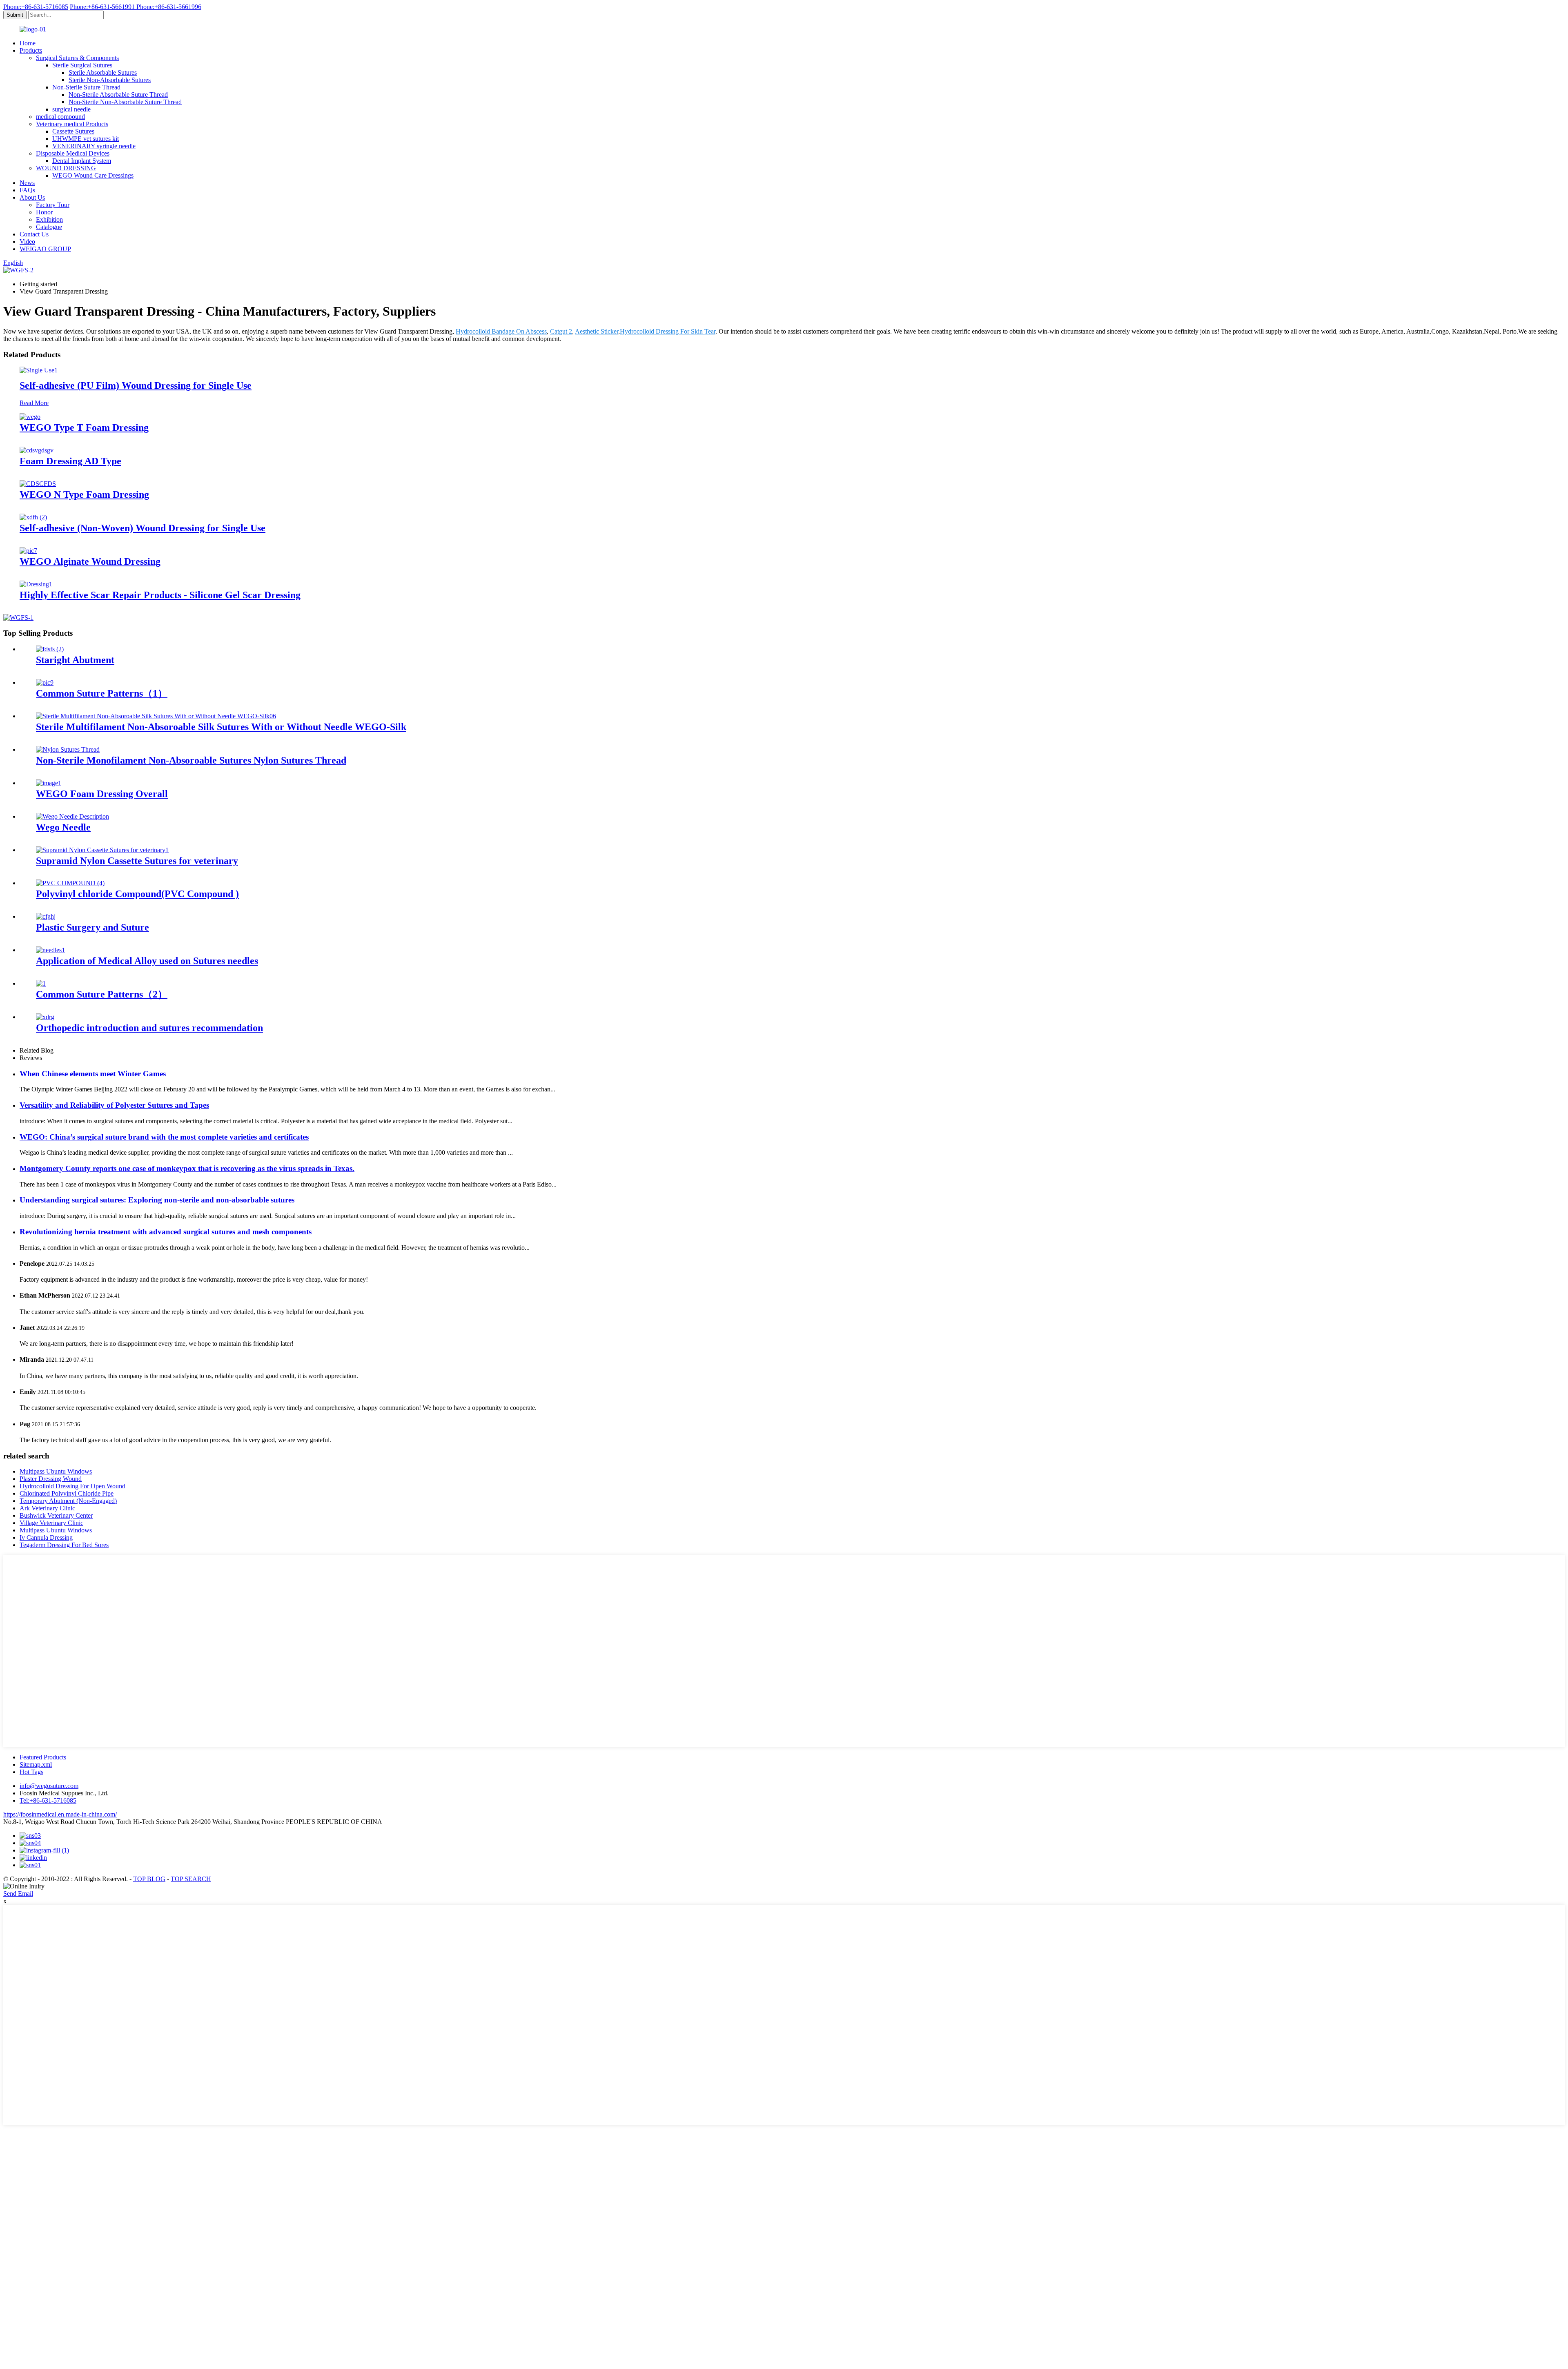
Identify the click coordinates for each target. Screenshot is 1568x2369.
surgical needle (71, 109)
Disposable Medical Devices (73, 153)
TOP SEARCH (191, 1879)
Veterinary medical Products (72, 124)
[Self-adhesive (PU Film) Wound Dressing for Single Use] (39, 370)
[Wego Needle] (72, 816)
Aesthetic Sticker (597, 331)
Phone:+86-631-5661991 (103, 7)
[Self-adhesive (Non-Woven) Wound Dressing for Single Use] (33, 517)
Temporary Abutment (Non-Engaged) (68, 1501)
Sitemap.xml (36, 1765)
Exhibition (49, 219)
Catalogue (49, 227)
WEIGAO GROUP (45, 249)
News (27, 183)
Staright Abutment (75, 660)
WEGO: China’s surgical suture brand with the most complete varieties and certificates (164, 1137)
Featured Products (43, 1757)
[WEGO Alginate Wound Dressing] (28, 551)
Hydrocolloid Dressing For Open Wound (72, 1486)
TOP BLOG (149, 1879)
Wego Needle (63, 827)
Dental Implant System (82, 161)
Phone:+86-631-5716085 (36, 7)
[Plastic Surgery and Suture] (46, 916)
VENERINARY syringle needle (94, 146)
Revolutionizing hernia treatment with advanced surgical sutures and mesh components (166, 1232)
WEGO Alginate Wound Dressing (90, 561)
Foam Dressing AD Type (70, 461)
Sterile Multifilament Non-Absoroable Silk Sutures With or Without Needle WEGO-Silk (221, 727)
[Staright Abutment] (50, 649)
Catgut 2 (561, 331)
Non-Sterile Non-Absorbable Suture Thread (125, 102)
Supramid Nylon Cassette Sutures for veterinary (137, 861)
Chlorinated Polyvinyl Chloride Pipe (67, 1493)
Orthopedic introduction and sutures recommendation (149, 1028)
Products (31, 50)
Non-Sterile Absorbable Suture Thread (118, 95)
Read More (34, 403)
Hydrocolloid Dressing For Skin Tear (668, 331)
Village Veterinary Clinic (51, 1523)
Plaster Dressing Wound (51, 1479)
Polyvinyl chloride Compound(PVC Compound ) (137, 894)
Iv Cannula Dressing (46, 1537)
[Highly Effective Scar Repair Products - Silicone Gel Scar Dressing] (36, 584)
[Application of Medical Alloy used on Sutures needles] (50, 950)
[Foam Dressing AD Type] (37, 450)
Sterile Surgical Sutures (82, 65)
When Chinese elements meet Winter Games (93, 1074)
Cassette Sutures (73, 131)
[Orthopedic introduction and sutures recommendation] (45, 1017)
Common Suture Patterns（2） (102, 994)
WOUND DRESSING (66, 168)
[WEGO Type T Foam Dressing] (30, 417)
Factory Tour (53, 205)
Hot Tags (31, 1772)
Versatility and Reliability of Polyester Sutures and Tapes (114, 1105)
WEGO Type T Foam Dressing (84, 427)
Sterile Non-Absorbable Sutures (110, 80)
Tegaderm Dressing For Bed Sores (64, 1545)
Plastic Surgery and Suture (92, 927)
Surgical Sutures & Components (77, 58)
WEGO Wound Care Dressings (93, 175)
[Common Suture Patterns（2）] (41, 983)
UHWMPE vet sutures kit (86, 139)
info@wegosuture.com (49, 1786)
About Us (32, 197)
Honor (44, 212)
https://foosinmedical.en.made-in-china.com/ (60, 1814)
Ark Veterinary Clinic (47, 1508)
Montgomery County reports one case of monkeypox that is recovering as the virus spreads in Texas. (187, 1168)
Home (28, 43)
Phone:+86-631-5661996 (169, 7)
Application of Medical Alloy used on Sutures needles (147, 961)
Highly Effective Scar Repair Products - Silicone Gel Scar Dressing (160, 595)
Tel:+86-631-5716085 (48, 1800)
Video (27, 242)
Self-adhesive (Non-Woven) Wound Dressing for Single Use (143, 528)
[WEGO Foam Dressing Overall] (49, 783)
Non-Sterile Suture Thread (86, 87)
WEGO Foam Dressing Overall (102, 794)
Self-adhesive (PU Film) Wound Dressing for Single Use (136, 385)
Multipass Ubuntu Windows (56, 1471)
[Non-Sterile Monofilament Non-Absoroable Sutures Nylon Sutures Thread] (68, 749)
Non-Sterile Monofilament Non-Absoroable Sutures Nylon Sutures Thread (191, 760)
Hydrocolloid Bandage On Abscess (501, 331)
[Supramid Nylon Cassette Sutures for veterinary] (102, 850)
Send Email (18, 1894)
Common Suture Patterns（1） (102, 693)
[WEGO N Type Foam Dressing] (38, 484)
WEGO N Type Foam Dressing (84, 494)
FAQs (27, 190)
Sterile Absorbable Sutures (103, 72)
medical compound (60, 117)
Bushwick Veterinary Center (56, 1515)
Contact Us (34, 234)
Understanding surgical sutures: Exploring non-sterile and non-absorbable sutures (157, 1200)
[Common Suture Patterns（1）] (45, 682)
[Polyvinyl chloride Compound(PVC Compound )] (70, 883)
